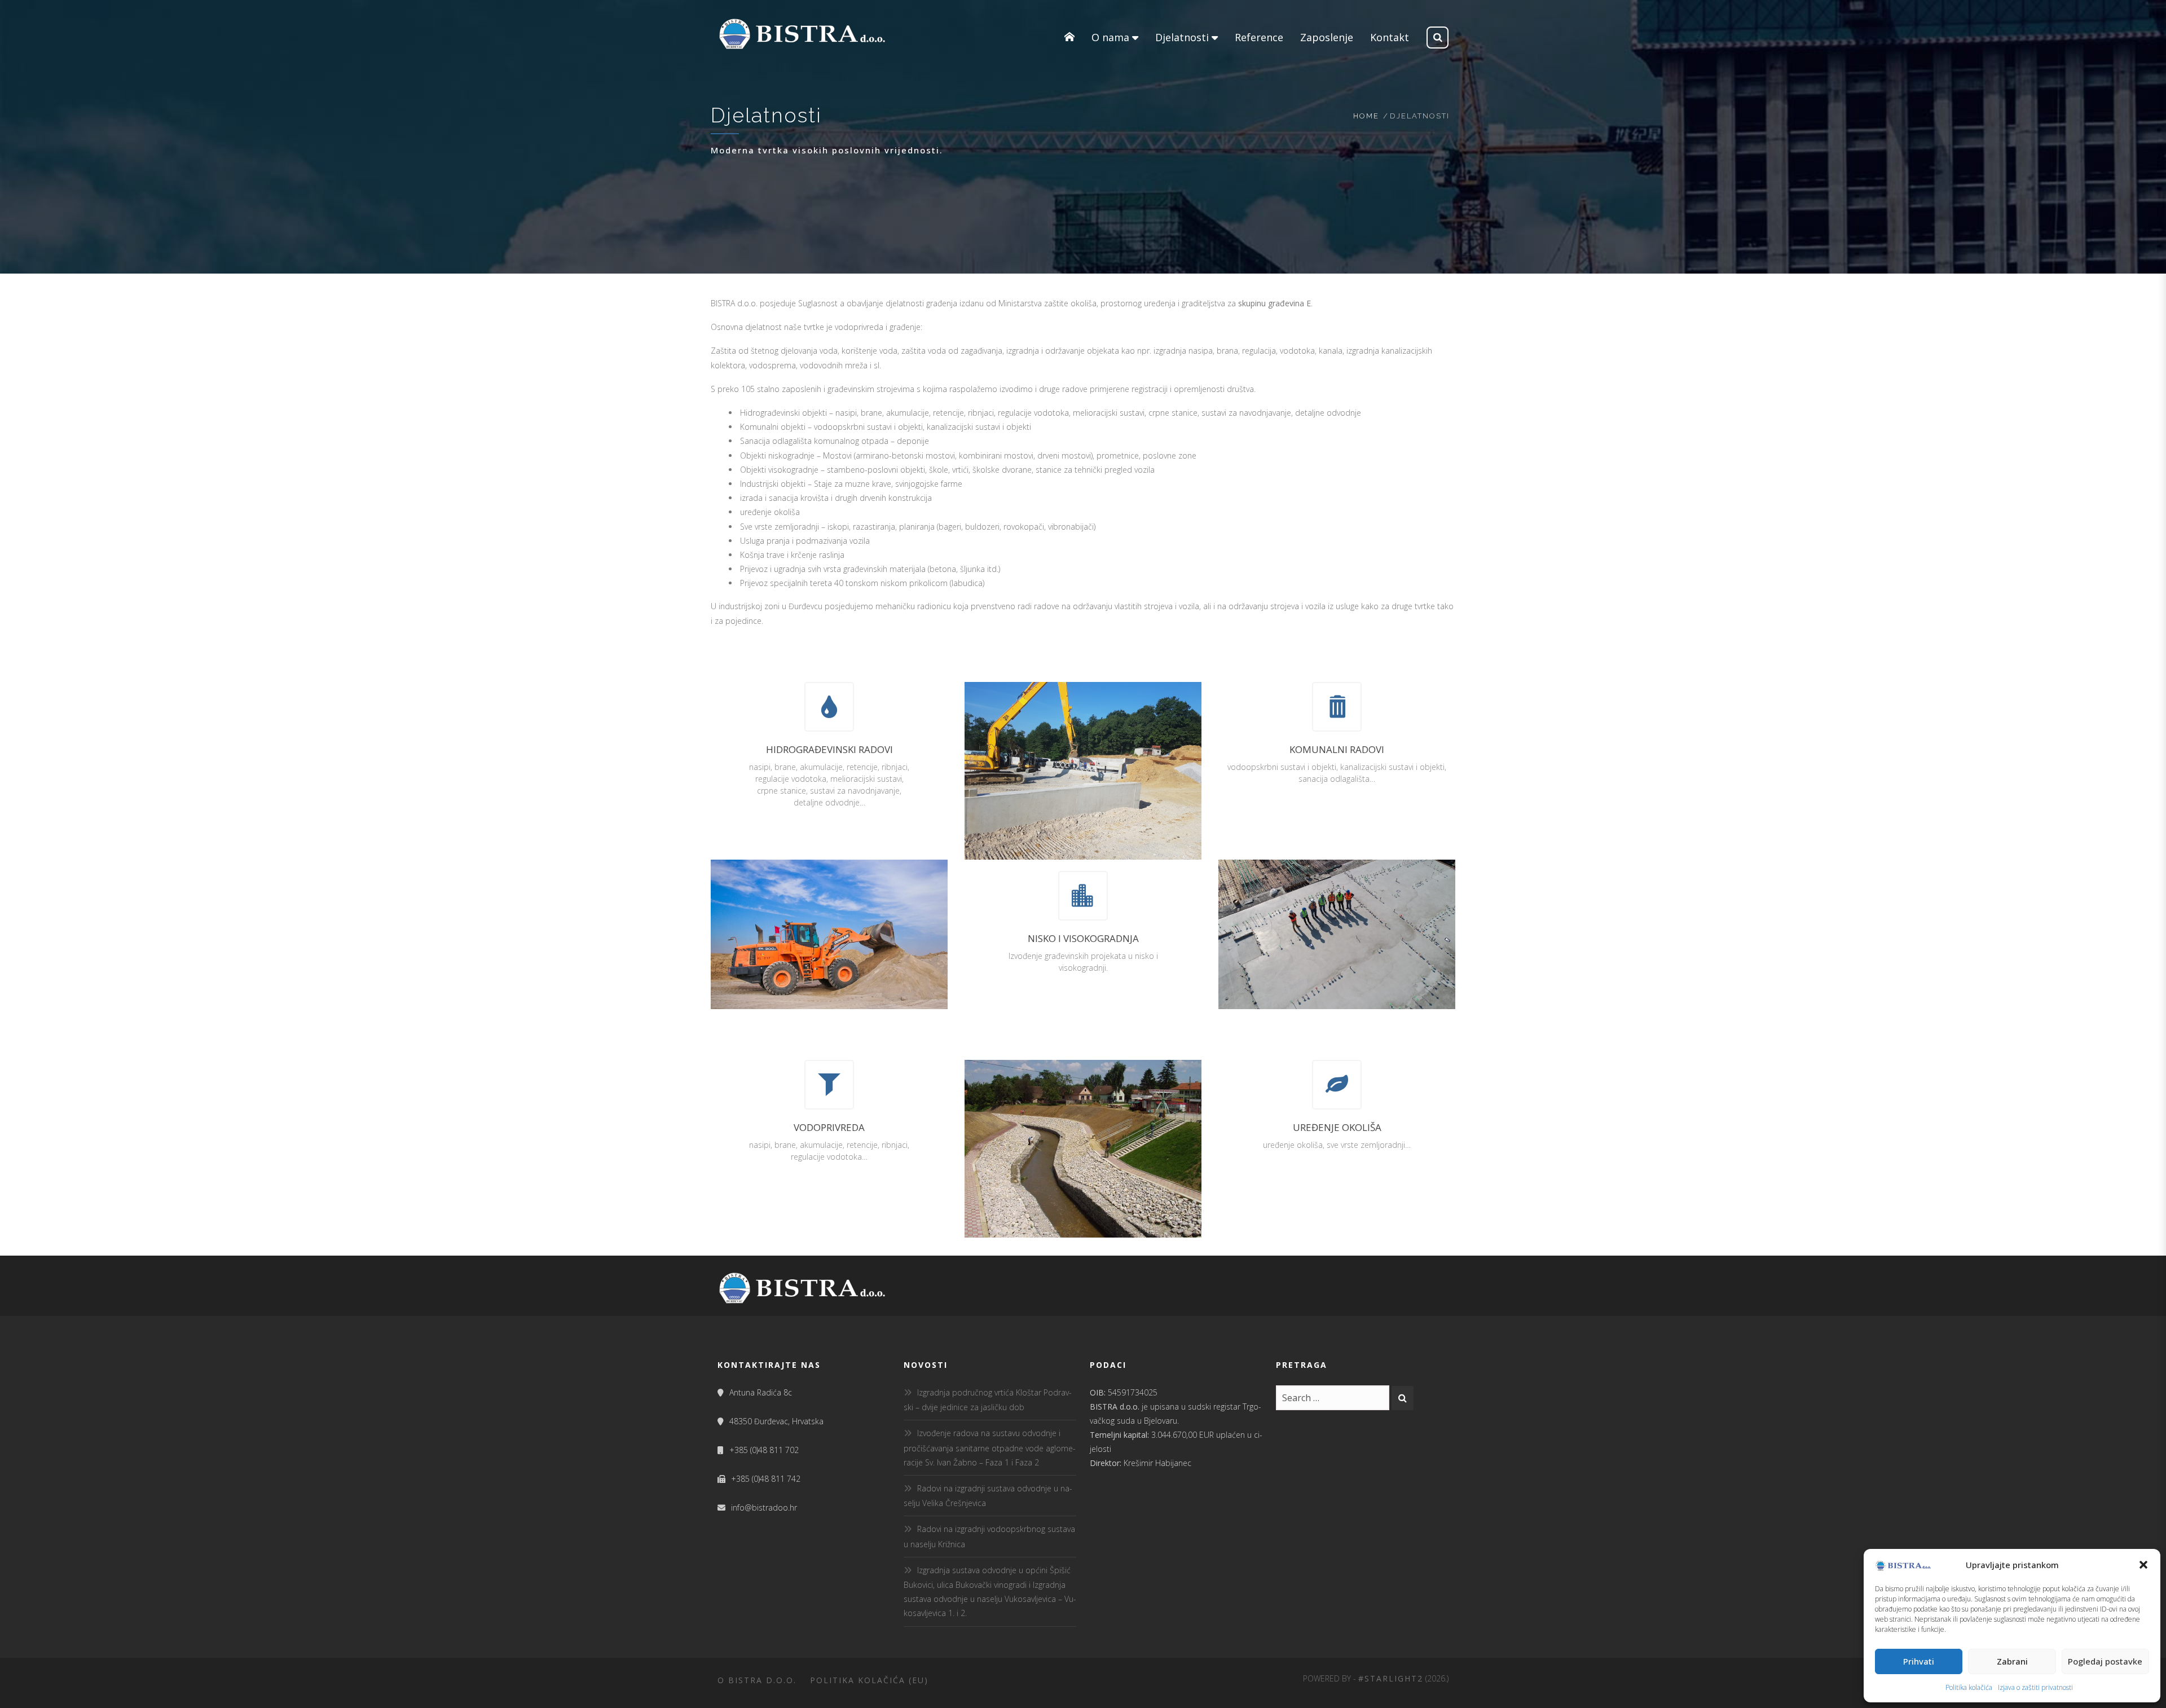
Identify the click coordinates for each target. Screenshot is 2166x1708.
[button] (2143, 1565)
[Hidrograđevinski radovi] (829, 707)
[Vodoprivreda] (829, 1085)
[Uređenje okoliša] (1337, 1085)
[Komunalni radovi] (1337, 707)
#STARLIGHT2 (1391, 1678)
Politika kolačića (1969, 1687)
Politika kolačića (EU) (869, 1680)
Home (1366, 116)
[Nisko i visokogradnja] (1083, 896)
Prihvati (1919, 1661)
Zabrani (2012, 1661)
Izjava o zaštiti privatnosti (2035, 1687)
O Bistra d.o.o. (757, 1680)
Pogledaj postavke (2105, 1661)
